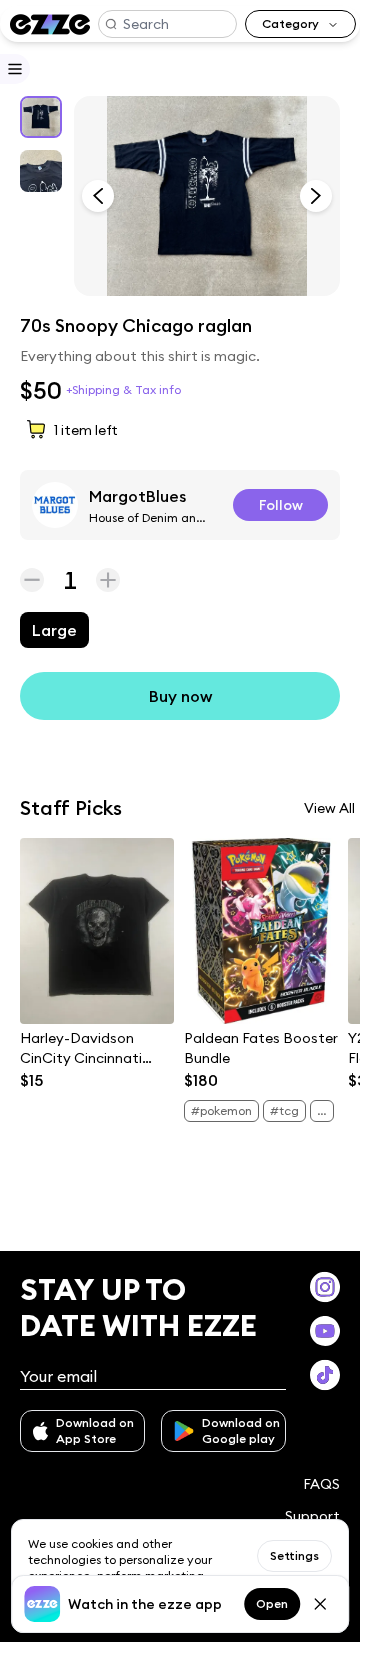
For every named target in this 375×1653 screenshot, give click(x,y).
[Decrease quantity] (32, 580)
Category (290, 23)
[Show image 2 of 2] (41, 171)
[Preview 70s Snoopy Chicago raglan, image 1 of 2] (207, 196)
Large (54, 630)
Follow (281, 505)
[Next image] (316, 196)
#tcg (284, 1110)
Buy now (180, 696)
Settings (294, 1555)
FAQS (321, 1484)
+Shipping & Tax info (123, 389)
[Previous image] (98, 196)
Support (312, 1516)
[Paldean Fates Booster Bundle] (261, 931)
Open (272, 1603)
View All (329, 808)
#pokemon (221, 1110)
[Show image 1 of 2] (41, 117)
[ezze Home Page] (50, 24)
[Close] (320, 1604)
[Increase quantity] (108, 580)
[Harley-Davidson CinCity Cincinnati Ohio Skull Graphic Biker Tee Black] (97, 931)
